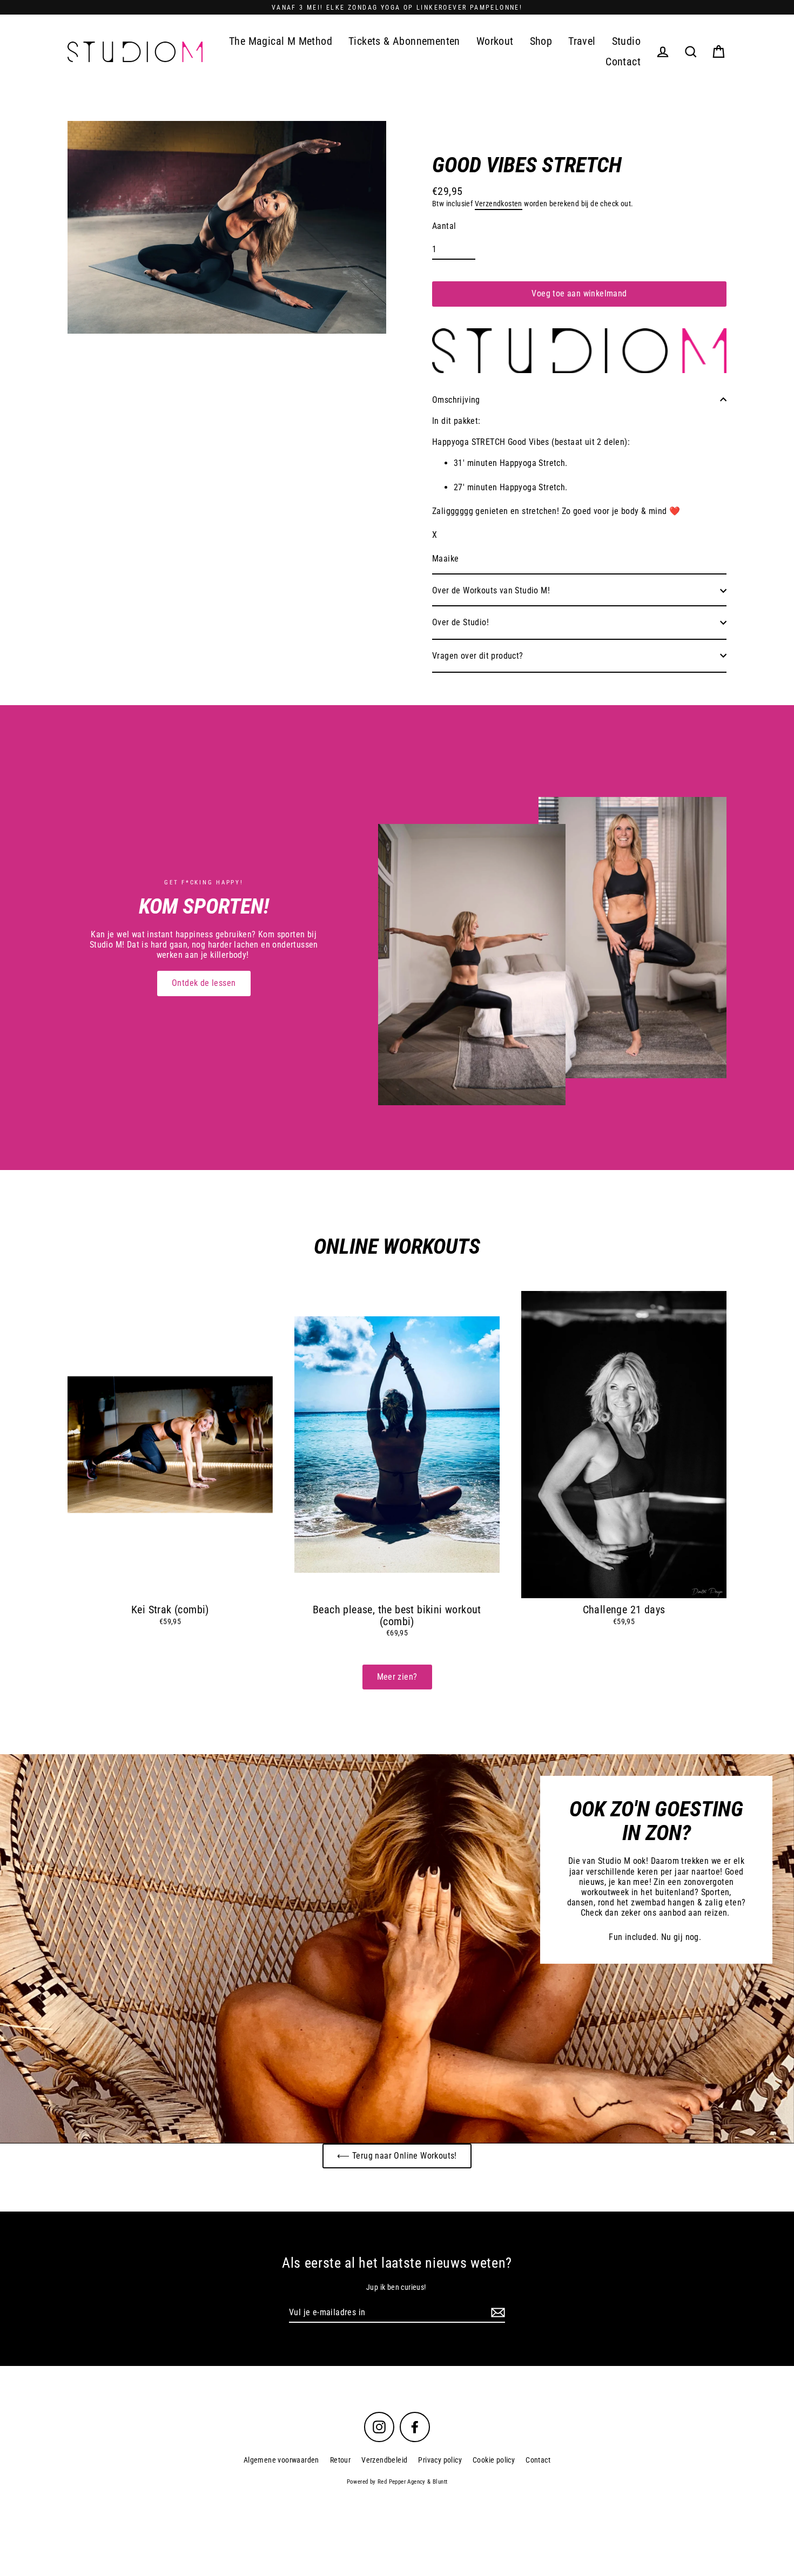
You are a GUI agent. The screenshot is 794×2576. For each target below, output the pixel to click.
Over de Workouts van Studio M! (491, 590)
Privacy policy (440, 2460)
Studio (626, 41)
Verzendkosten (499, 204)
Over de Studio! (460, 622)
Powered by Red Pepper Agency (386, 2482)
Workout (495, 41)
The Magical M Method (281, 41)
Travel (582, 41)
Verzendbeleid (384, 2460)
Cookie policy (494, 2460)
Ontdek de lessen (204, 983)
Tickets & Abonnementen (404, 41)
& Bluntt (437, 2482)
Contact (623, 62)
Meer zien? (397, 1677)
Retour (340, 2460)
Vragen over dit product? (478, 656)
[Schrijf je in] (496, 2313)
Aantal (444, 226)
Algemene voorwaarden (281, 2460)
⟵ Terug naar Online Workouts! (397, 2156)
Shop (541, 41)
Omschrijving (456, 400)
